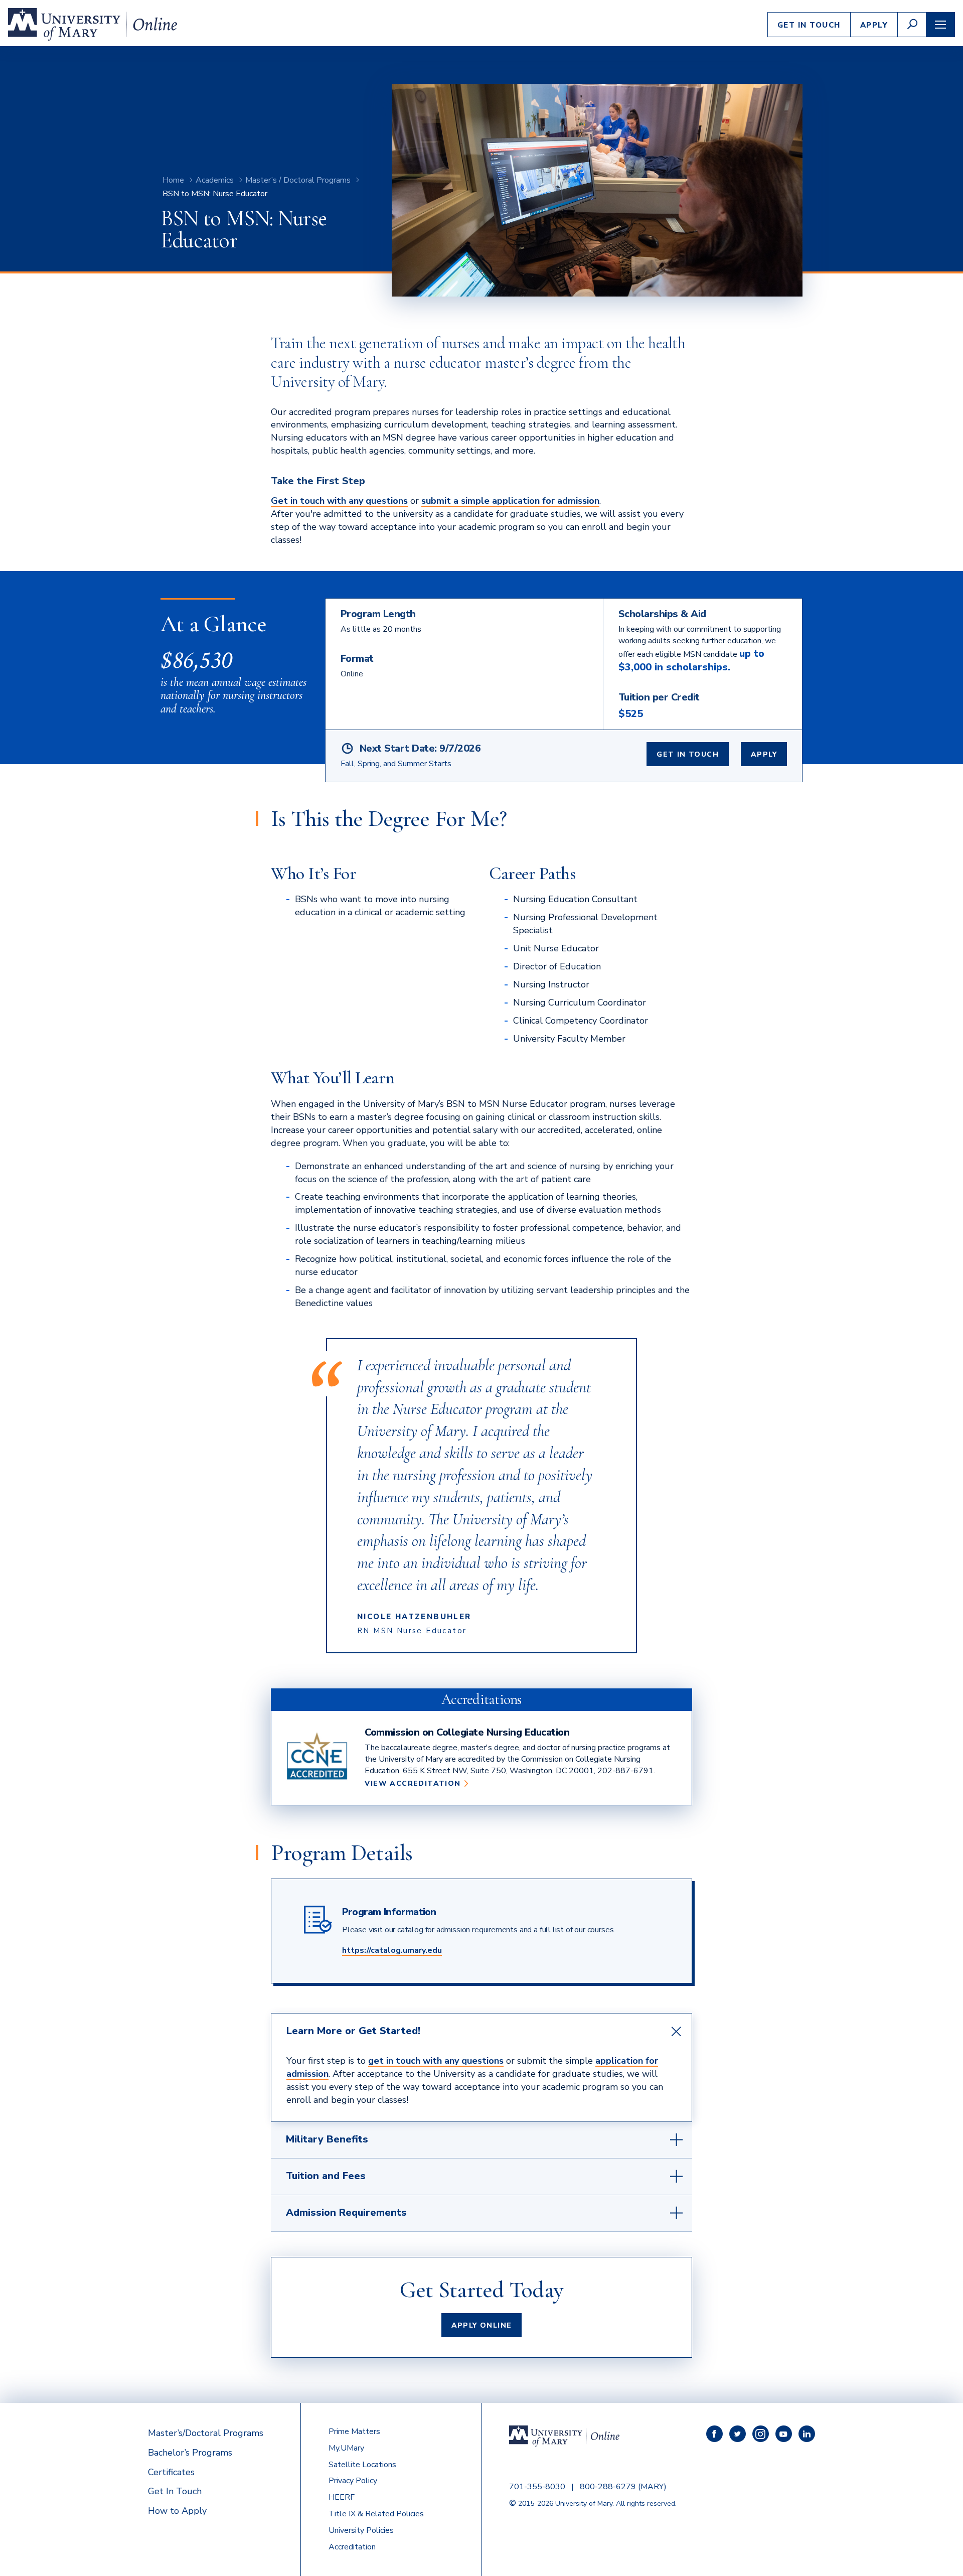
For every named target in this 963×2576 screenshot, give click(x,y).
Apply (874, 25)
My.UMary (346, 2448)
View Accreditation (416, 1784)
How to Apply (177, 2511)
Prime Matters (354, 2431)
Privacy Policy (353, 2481)
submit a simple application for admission (510, 501)
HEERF (342, 2497)
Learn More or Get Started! (353, 2031)
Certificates (171, 2472)
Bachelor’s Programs (190, 2453)
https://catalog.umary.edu (392, 1950)
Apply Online (482, 2325)
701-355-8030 (537, 2487)
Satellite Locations (362, 2465)
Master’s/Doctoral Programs (206, 2433)
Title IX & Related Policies (376, 2514)
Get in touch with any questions (339, 501)
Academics (215, 180)
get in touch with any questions (436, 2061)
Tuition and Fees (326, 2176)
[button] (912, 25)
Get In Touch (809, 25)
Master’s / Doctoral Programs (298, 180)
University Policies (361, 2530)
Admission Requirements (346, 2212)
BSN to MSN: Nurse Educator (215, 194)
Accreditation (352, 2547)
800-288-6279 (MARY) (623, 2487)
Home (173, 180)
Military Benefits (327, 2139)
